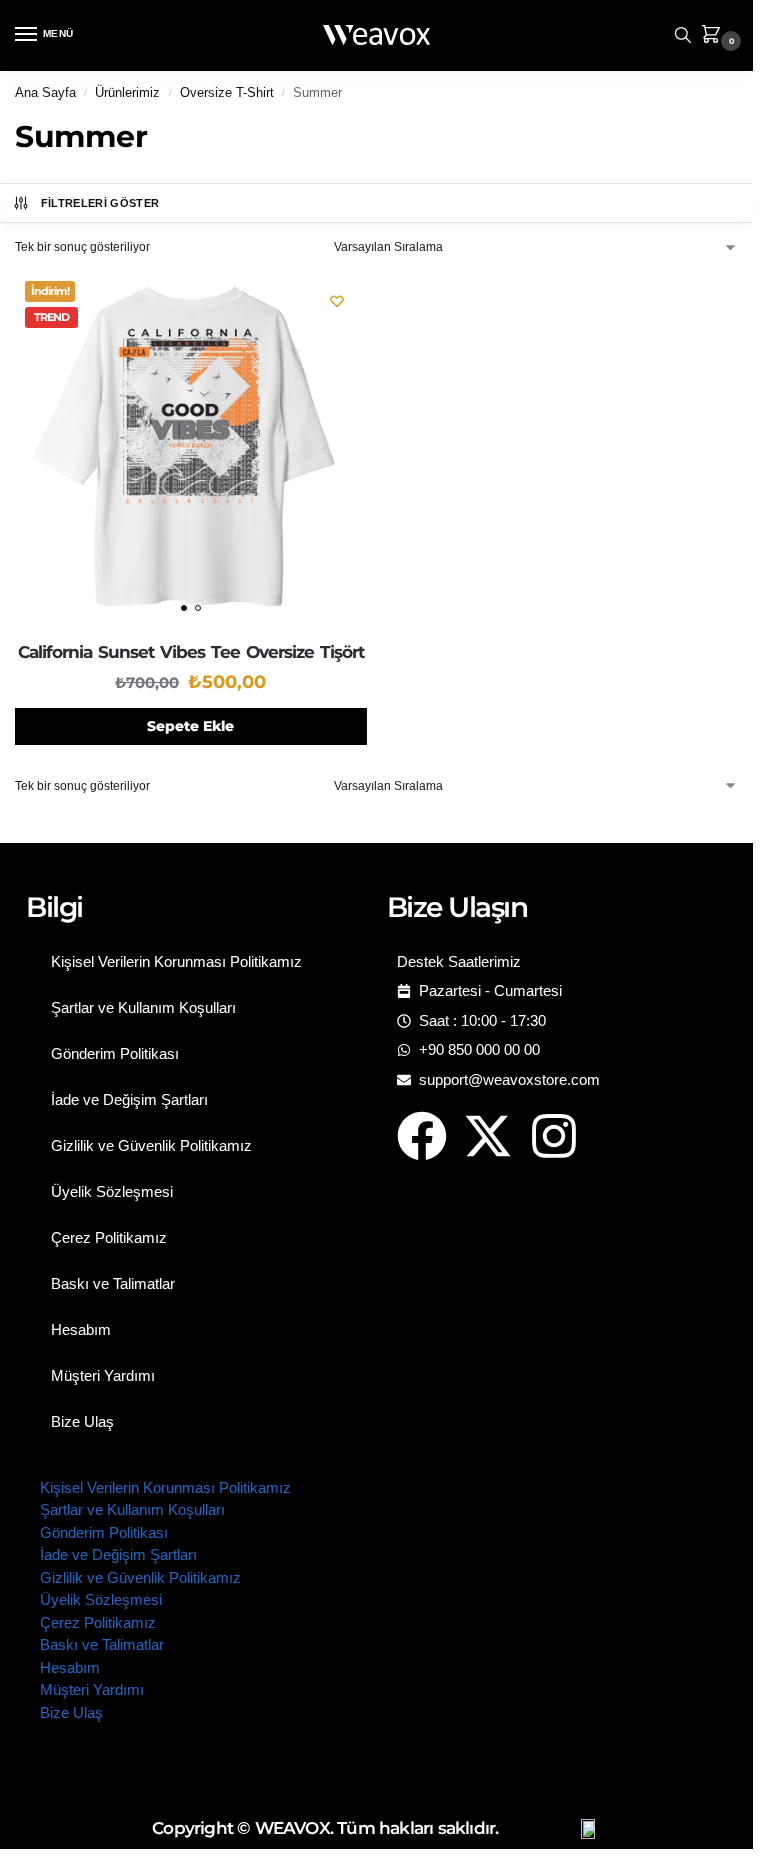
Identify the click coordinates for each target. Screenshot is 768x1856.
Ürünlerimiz (127, 92)
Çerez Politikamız (109, 1237)
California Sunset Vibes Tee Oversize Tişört (191, 652)
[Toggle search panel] (683, 35)
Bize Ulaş (82, 1421)
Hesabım (81, 1329)
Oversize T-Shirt (227, 92)
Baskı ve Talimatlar (113, 1283)
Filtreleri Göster (100, 203)
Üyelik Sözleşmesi (112, 1191)
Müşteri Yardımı (103, 1375)
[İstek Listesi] (337, 301)
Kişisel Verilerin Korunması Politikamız (176, 961)
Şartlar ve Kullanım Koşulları (143, 1007)
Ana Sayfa (45, 92)
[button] (715, 35)
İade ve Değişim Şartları (129, 1099)
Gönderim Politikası (115, 1053)
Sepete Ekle (190, 726)
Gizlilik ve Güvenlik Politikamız (151, 1145)
